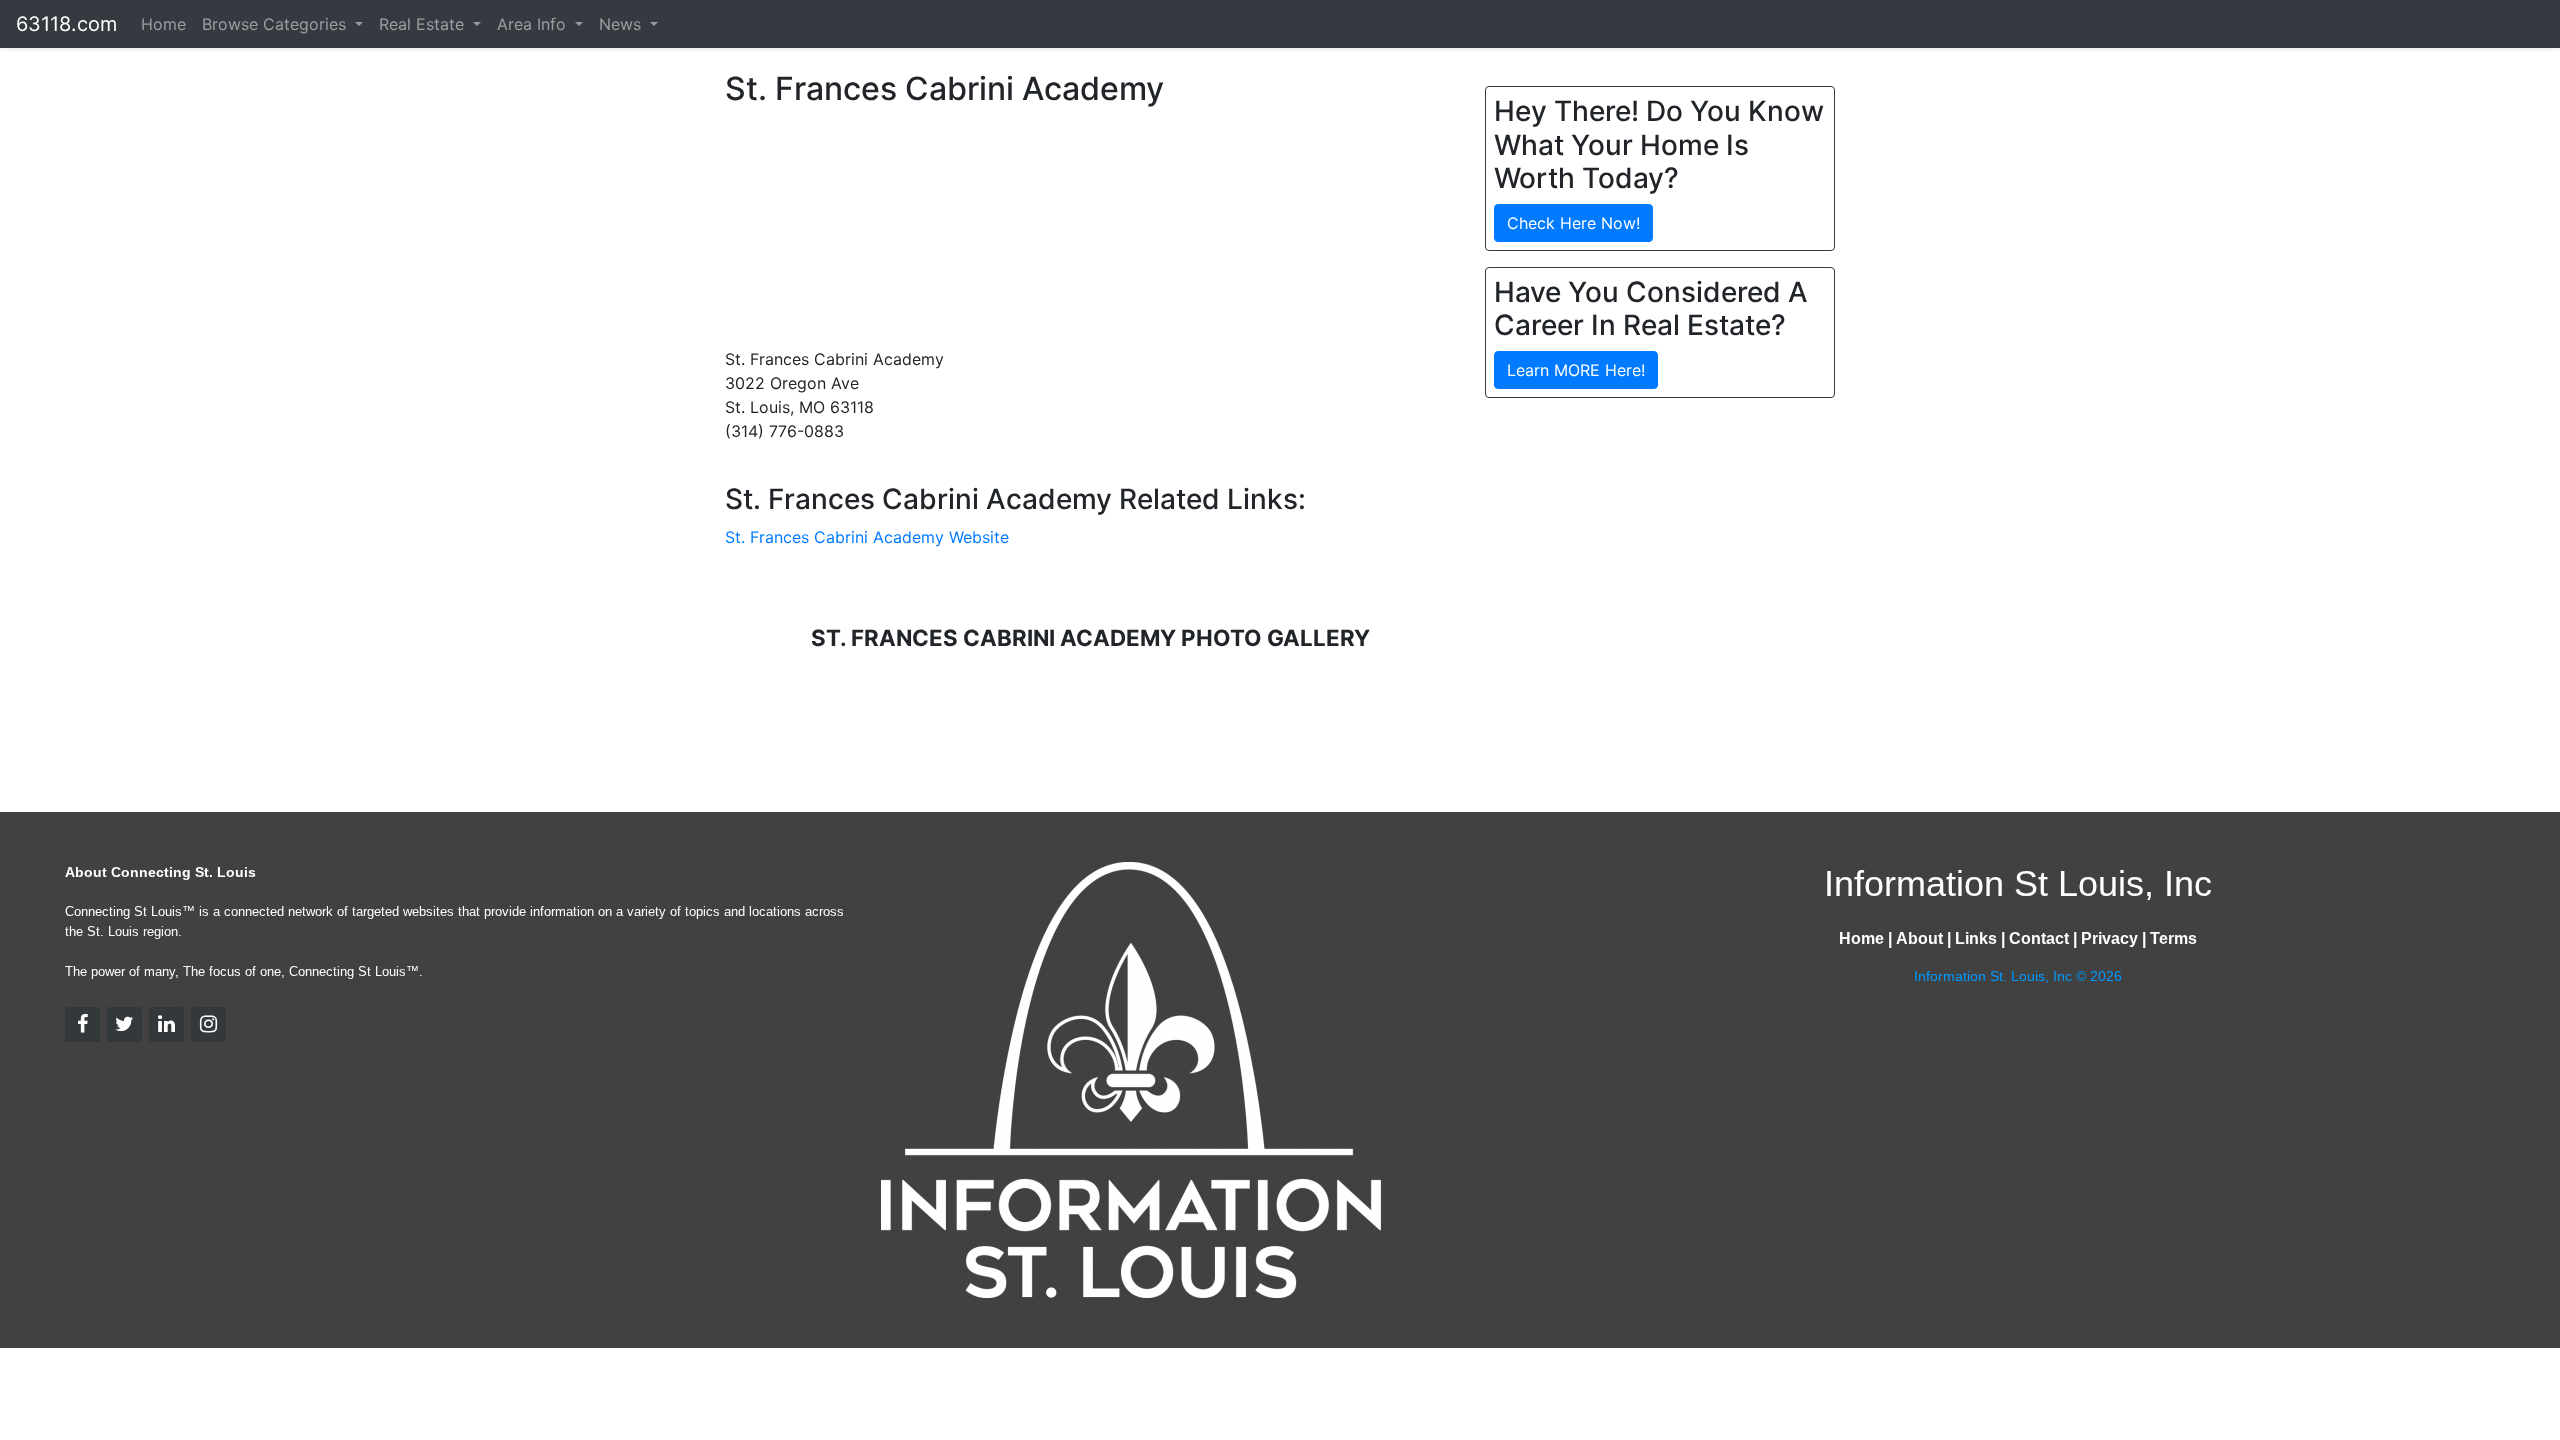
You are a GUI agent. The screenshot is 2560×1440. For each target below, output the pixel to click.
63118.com (66, 24)
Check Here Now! (1573, 223)
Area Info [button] (534, 24)
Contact (2039, 938)
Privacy (2109, 938)
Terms (2173, 938)
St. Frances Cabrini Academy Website (867, 537)
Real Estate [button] (424, 24)
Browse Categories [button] (276, 24)
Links (1976, 938)
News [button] (622, 24)
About (1919, 938)
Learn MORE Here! (1576, 370)
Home (163, 24)
